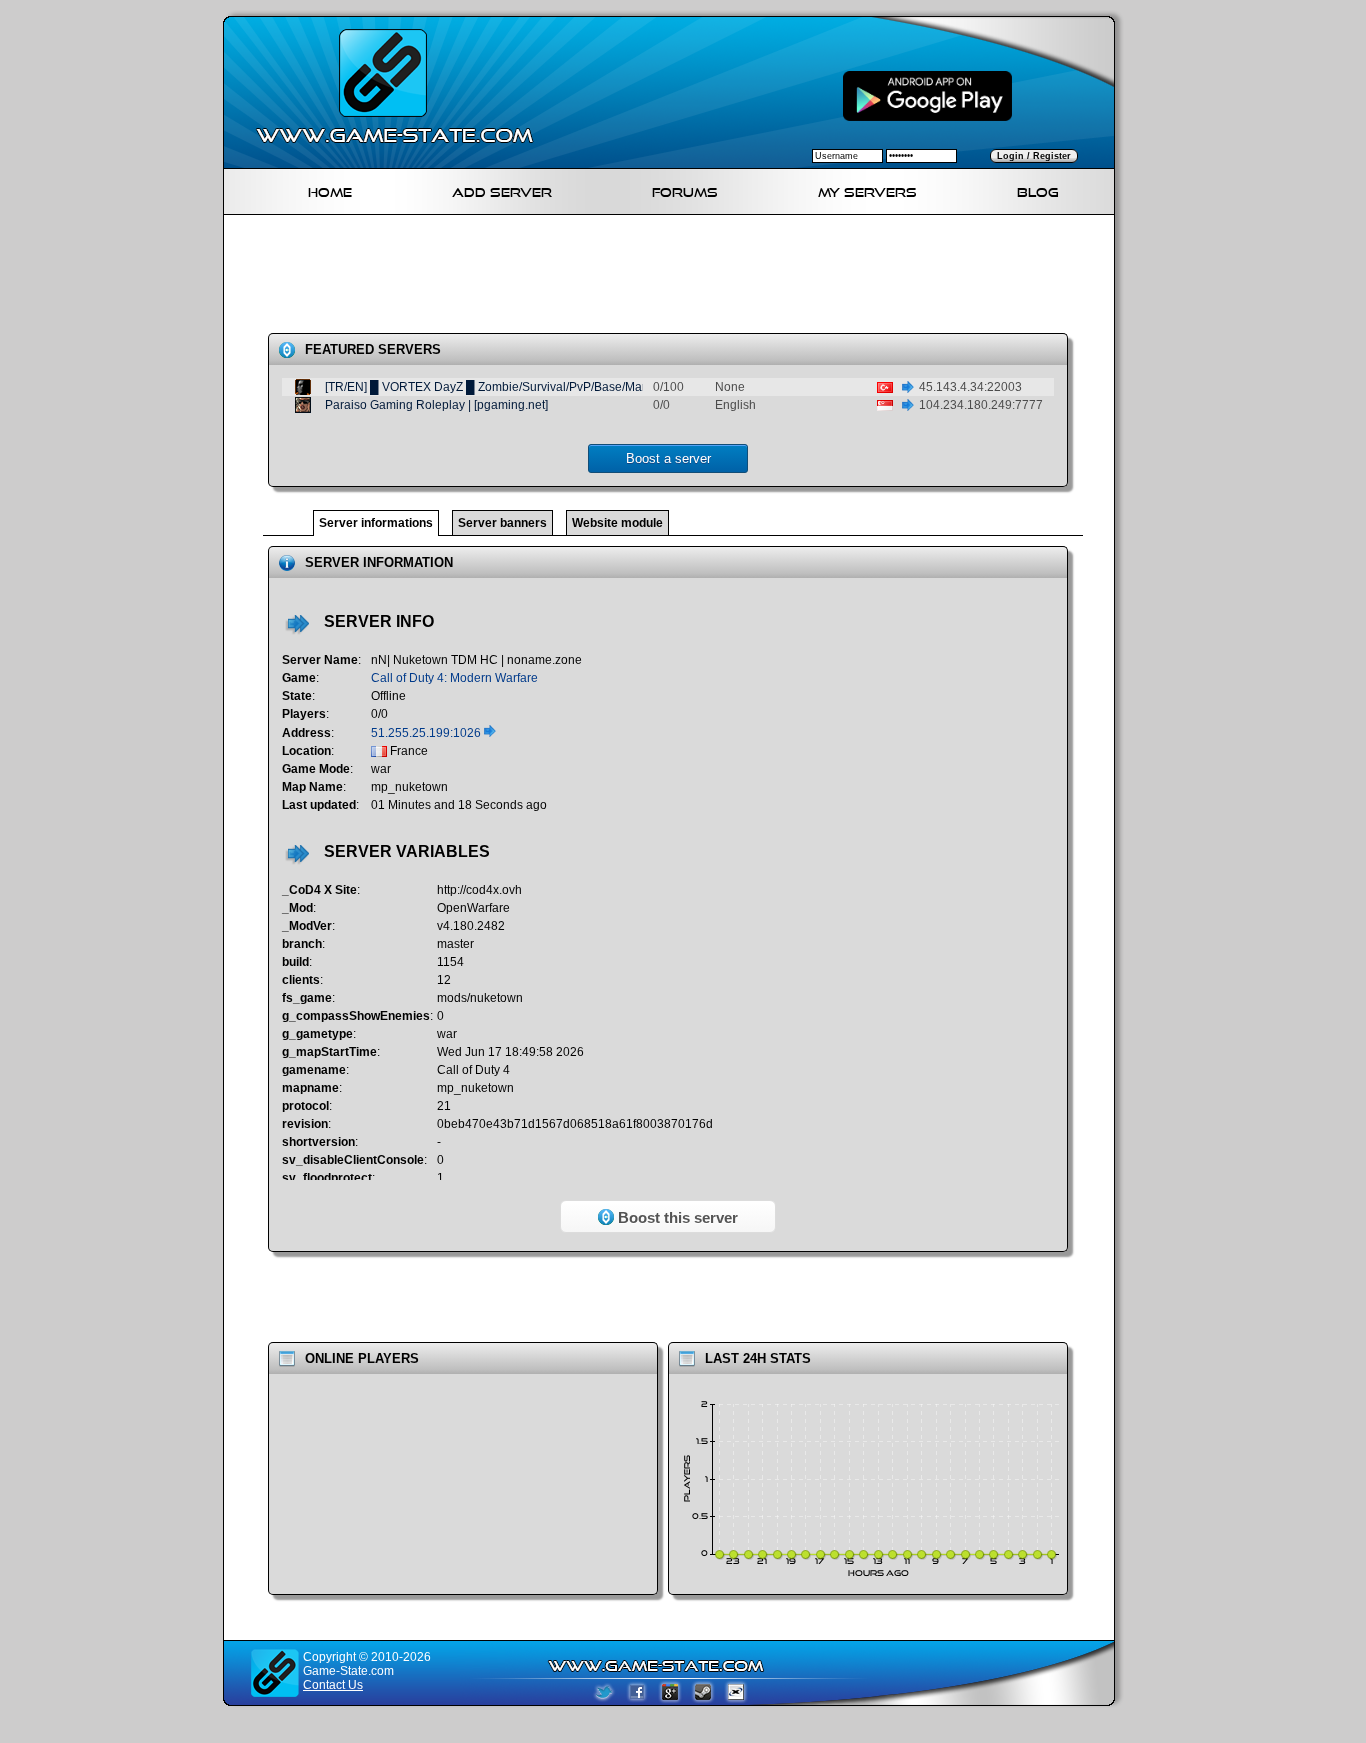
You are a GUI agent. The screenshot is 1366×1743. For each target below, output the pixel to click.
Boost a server (668, 458)
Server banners (502, 523)
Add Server (502, 189)
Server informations (376, 523)
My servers (867, 189)
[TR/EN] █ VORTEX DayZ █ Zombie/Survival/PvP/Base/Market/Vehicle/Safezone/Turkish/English (586, 387)
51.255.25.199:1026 (427, 733)
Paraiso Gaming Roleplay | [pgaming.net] (436, 405)
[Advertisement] (677, 278)
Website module (617, 523)
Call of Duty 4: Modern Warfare (454, 678)
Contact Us (333, 1685)
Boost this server (676, 1217)
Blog (1038, 189)
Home (330, 189)
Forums (685, 189)
